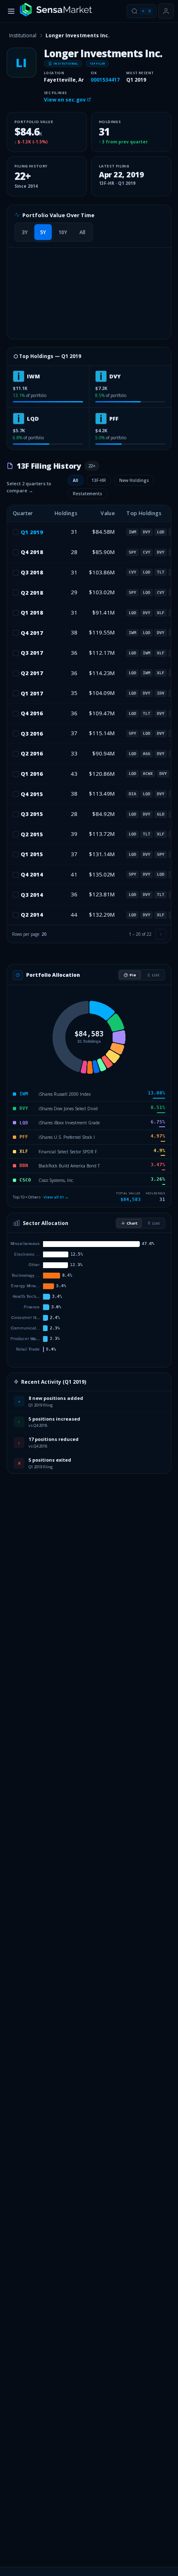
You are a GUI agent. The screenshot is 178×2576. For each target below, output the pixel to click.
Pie (133, 975)
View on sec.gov (65, 100)
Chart (132, 1223)
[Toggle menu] (11, 11)
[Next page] (161, 934)
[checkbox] (16, 532)
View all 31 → (56, 1197)
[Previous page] (120, 934)
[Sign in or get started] (166, 11)
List (156, 975)
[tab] (25, 232)
